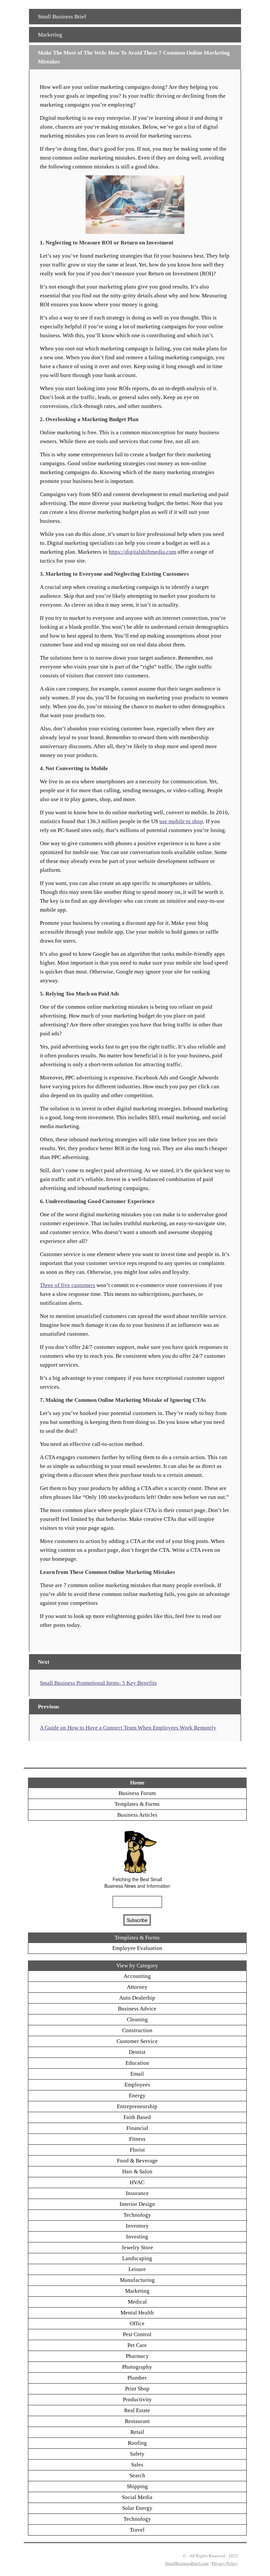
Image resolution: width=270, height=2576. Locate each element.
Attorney (137, 1987)
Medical (137, 2302)
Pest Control (137, 2334)
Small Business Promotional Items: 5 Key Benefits (98, 1683)
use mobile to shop (181, 821)
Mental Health (137, 2313)
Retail (137, 2432)
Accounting (137, 1976)
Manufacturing (137, 2280)
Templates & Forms (137, 1804)
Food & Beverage (137, 2161)
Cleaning (137, 2020)
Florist (137, 2150)
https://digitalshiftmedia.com (142, 552)
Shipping (137, 2486)
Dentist (137, 2052)
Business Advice (137, 2009)
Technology (137, 2215)
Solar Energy (137, 2508)
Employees (137, 2085)
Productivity (137, 2399)
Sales (137, 2465)
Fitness (137, 2139)
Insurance (137, 2193)
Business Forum (137, 1793)
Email (137, 2074)
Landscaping (137, 2258)
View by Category (137, 1966)
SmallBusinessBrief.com (187, 2563)
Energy (137, 2096)
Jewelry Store (137, 2248)
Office (137, 2323)
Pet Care (137, 2345)
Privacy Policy (225, 2563)
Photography (137, 2367)
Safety (137, 2454)
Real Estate (137, 2410)
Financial (137, 2128)
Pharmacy (137, 2356)
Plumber (137, 2378)
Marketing (50, 35)
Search (137, 2475)
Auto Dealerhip (137, 1998)
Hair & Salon (137, 2172)
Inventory (137, 2226)
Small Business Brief (62, 17)
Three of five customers (67, 1285)
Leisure (137, 2269)
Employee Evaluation (137, 1948)
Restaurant (137, 2421)
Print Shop (137, 2389)
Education (137, 2063)
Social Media (137, 2497)
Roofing (137, 2443)
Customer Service (137, 2041)
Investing (137, 2237)
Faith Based (137, 2117)
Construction (137, 2030)
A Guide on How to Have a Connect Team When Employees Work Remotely (128, 1728)
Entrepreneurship (137, 2106)
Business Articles (137, 1815)
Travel (137, 2530)
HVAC (137, 2182)
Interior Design (137, 2204)
